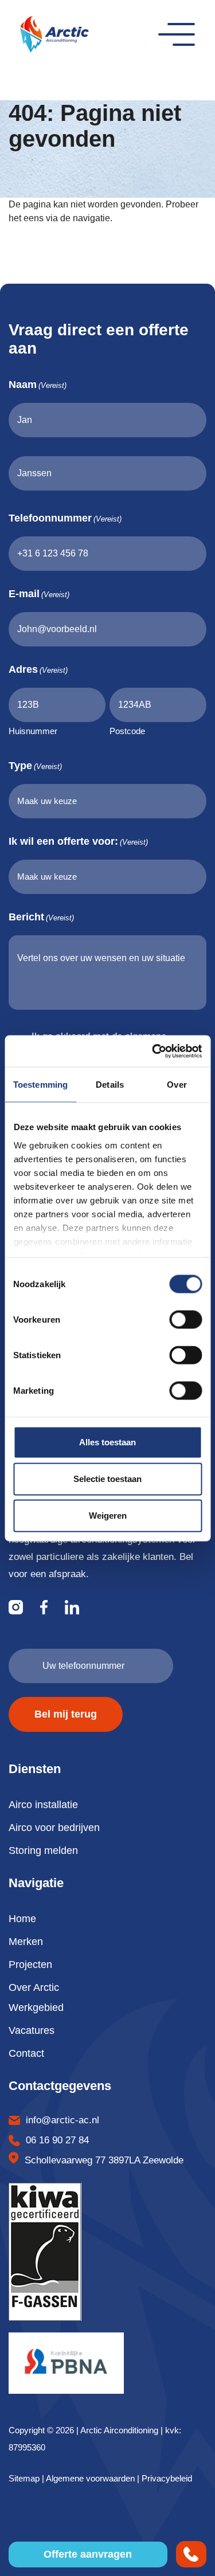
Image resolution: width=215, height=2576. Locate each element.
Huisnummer (33, 731)
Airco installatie (43, 1805)
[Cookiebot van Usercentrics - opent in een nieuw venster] (153, 1051)
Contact (26, 2053)
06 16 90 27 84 (57, 2140)
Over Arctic (34, 1987)
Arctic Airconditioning (119, 2430)
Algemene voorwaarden (90, 2478)
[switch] (185, 1320)
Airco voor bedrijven (54, 1828)
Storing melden (43, 1850)
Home (22, 1919)
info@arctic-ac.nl (62, 2120)
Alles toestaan (107, 1442)
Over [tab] (177, 1085)
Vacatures (32, 2030)
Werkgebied (36, 2008)
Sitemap (24, 2478)
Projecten (30, 1965)
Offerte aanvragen (88, 2554)
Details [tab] (110, 1085)
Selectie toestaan (107, 1479)
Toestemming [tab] (40, 1085)
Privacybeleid (167, 2478)
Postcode (127, 731)
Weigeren (108, 1516)
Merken (26, 1942)
